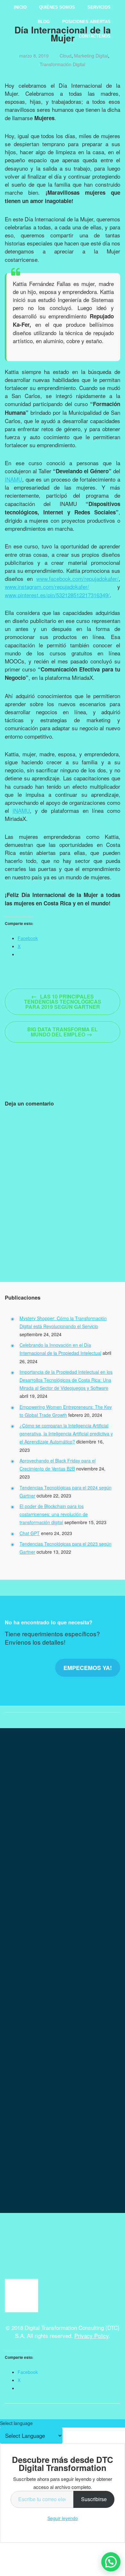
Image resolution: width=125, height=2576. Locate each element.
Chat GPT (30, 1533)
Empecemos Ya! (88, 1668)
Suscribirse (94, 2499)
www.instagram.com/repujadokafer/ (47, 586)
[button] (111, 2562)
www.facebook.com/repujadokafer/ (77, 578)
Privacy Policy (92, 2336)
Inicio (20, 7)
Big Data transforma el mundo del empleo (63, 1032)
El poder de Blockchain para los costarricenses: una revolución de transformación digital (54, 1514)
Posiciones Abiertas (86, 22)
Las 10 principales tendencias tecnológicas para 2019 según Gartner (63, 1001)
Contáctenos (95, 36)
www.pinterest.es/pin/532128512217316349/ (57, 595)
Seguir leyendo (63, 2518)
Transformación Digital (63, 64)
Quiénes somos (57, 7)
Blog (44, 22)
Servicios (99, 7)
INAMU (13, 479)
